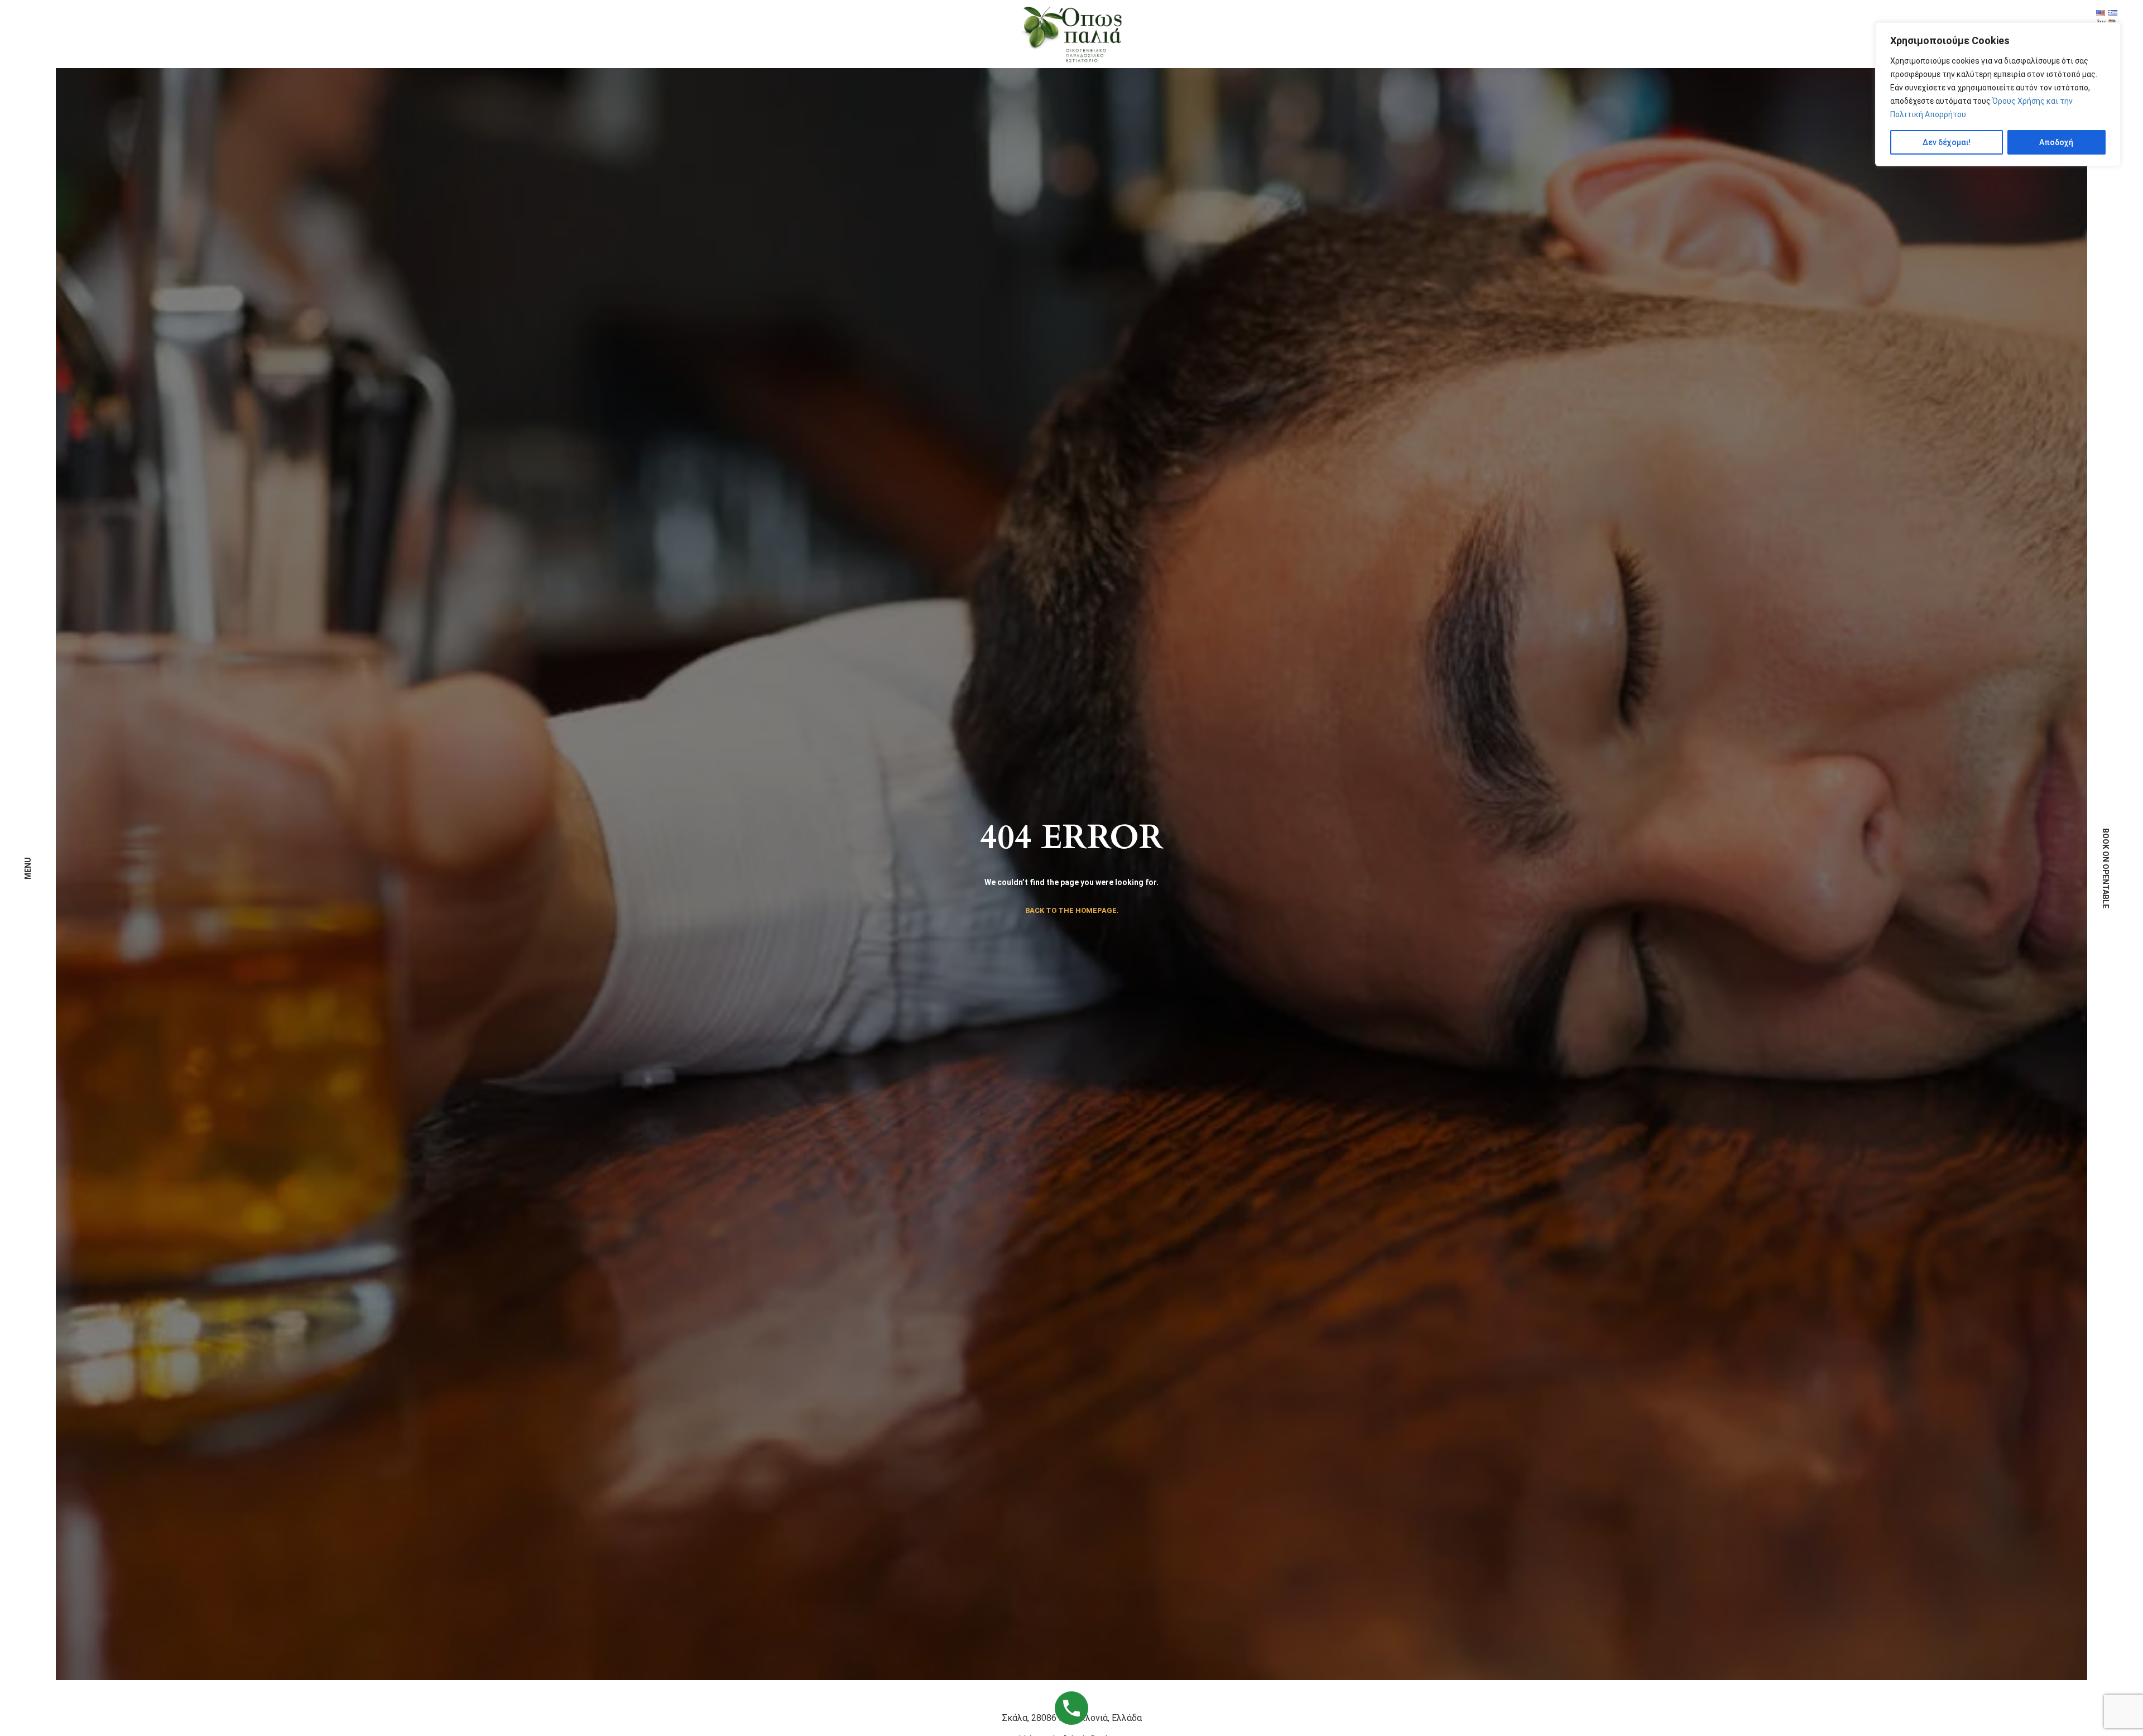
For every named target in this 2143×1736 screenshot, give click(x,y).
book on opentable (2106, 868)
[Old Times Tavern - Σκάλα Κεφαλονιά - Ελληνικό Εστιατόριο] (1071, 33)
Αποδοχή (2056, 142)
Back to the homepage (1071, 910)
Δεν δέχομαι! (1947, 142)
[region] (1998, 94)
